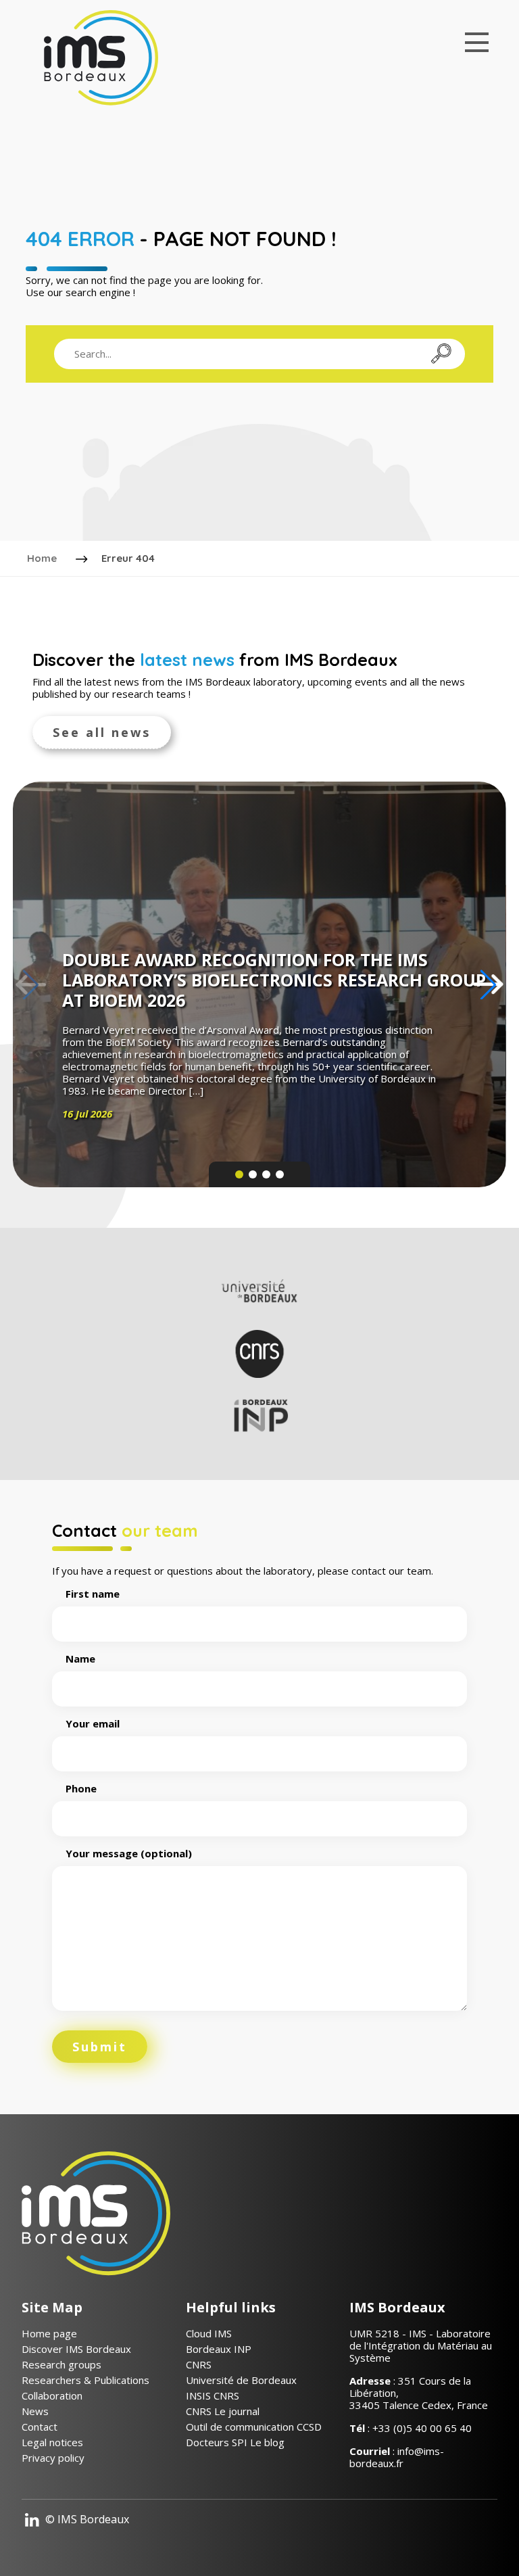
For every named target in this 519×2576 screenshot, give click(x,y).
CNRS (199, 2364)
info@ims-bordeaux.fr (397, 2457)
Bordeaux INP (219, 2349)
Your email (93, 1724)
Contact (40, 2427)
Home (42, 558)
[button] (488, 984)
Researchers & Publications (85, 2380)
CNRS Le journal (223, 2411)
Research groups (61, 2364)
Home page (49, 2333)
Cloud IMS (209, 2333)
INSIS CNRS (213, 2395)
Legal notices (52, 2442)
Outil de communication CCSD (254, 2427)
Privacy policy (53, 2458)
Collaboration (52, 2395)
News (35, 2411)
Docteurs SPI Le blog (235, 2442)
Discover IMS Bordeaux (76, 2349)
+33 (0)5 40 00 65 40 (422, 2428)
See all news (102, 732)
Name (80, 1659)
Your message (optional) (129, 1854)
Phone (81, 1789)
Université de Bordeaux (241, 2380)
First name (93, 1594)
